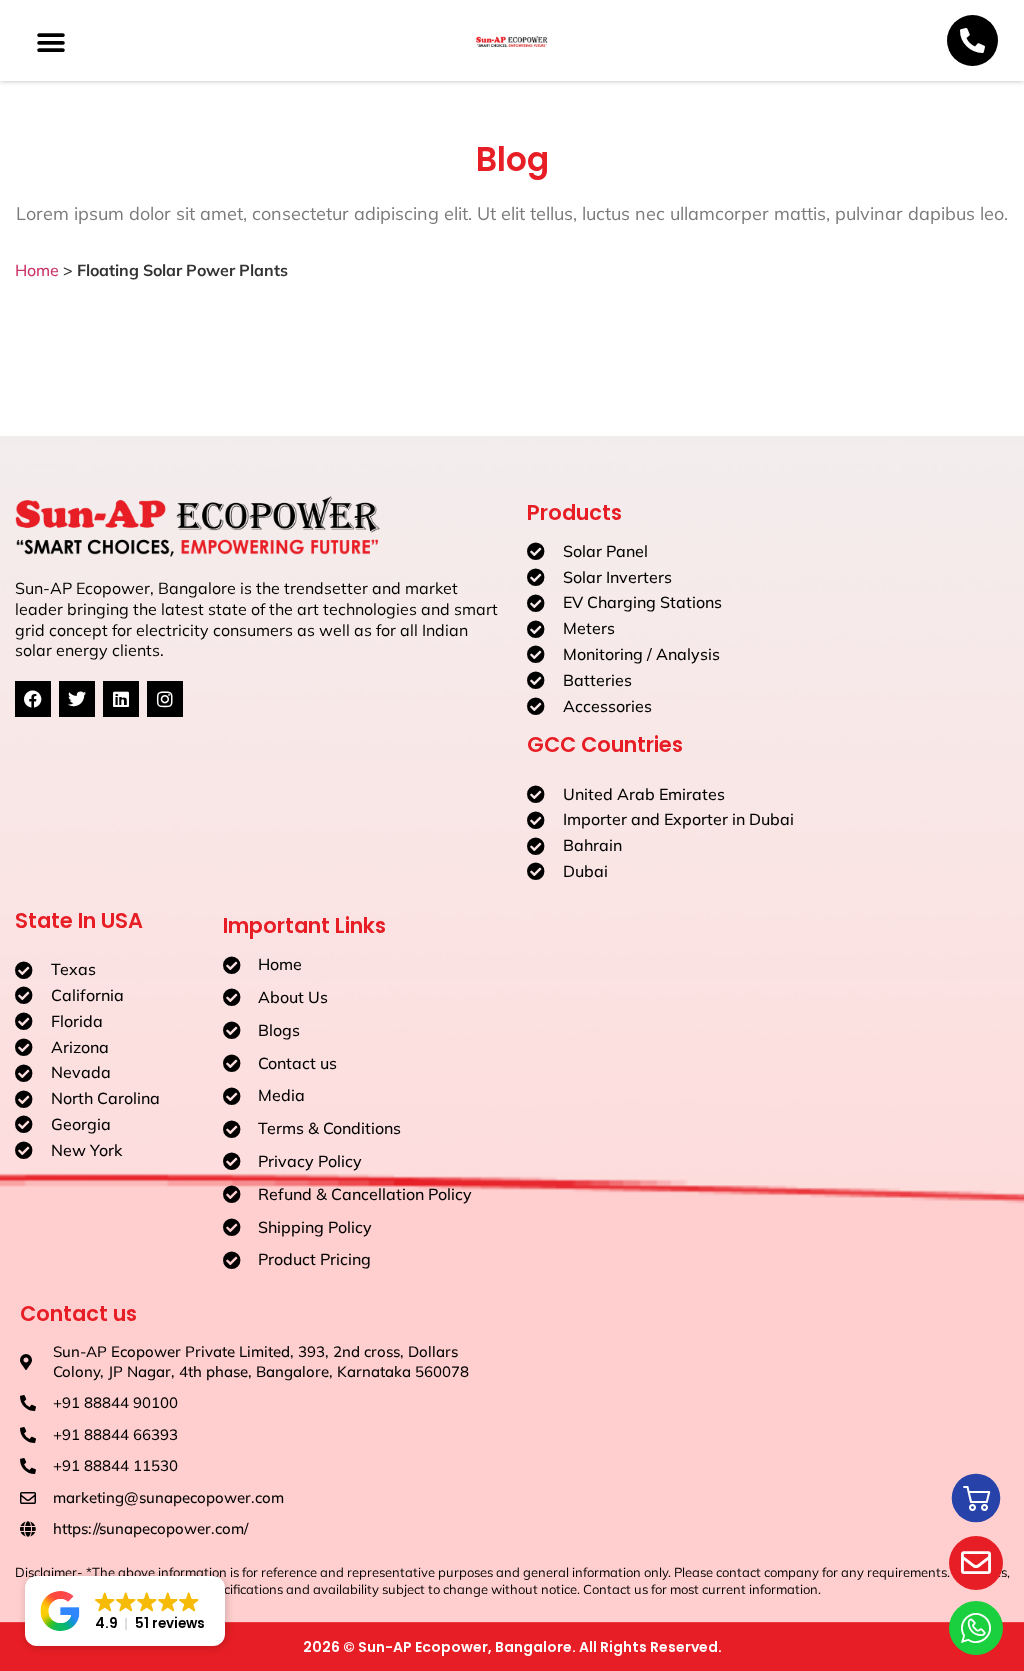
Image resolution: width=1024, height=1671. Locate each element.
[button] (51, 43)
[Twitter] (77, 699)
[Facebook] (33, 699)
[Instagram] (165, 699)
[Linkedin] (121, 699)
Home (37, 270)
